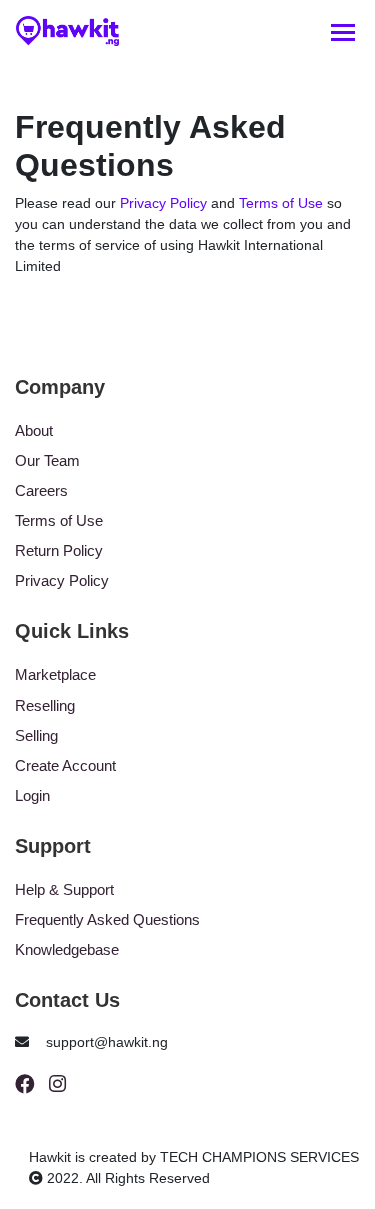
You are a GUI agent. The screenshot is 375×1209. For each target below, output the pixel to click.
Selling (36, 735)
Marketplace (55, 674)
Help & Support (64, 889)
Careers (41, 490)
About (34, 430)
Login (32, 795)
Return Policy (59, 550)
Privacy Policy (163, 203)
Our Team (47, 460)
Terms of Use (281, 203)
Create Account (65, 765)
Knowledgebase (67, 949)
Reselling (45, 705)
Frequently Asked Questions (107, 919)
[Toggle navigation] (343, 31)
